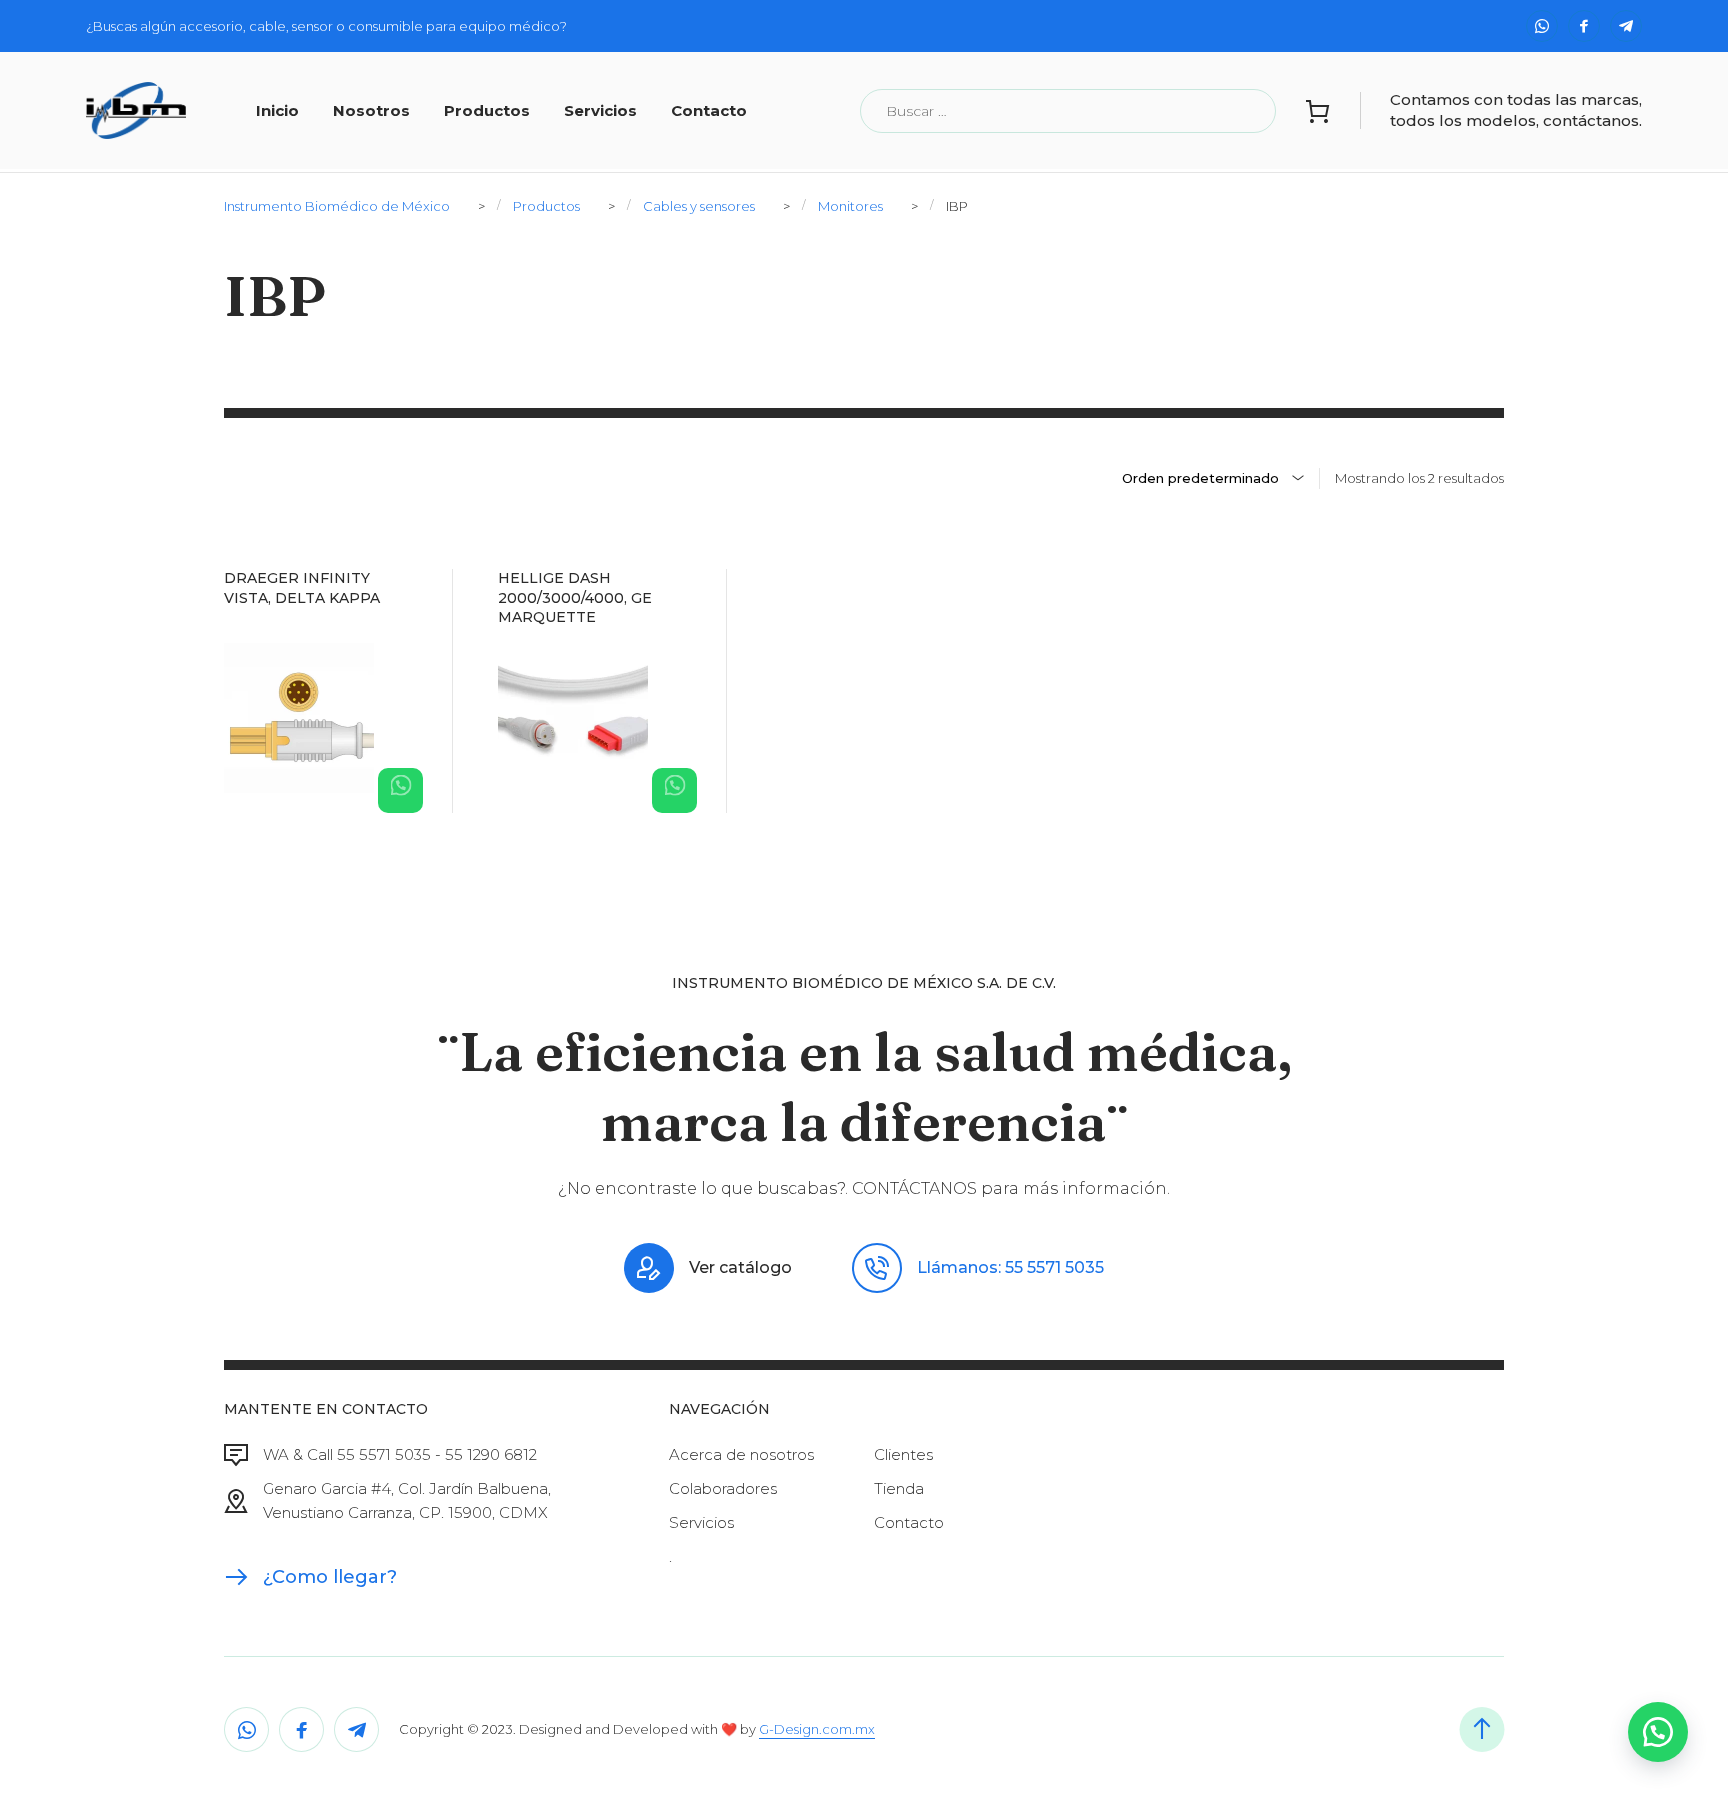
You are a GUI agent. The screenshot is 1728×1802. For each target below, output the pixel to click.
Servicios (600, 110)
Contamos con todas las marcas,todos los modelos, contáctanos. (1516, 109)
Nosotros (371, 110)
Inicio (277, 110)
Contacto (709, 110)
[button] (1658, 1732)
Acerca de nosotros (741, 1454)
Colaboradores (723, 1488)
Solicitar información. (400, 790)
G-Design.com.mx (817, 1729)
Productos (487, 110)
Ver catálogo (740, 1267)
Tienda (899, 1488)
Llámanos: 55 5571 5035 (1010, 1267)
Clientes (903, 1454)
